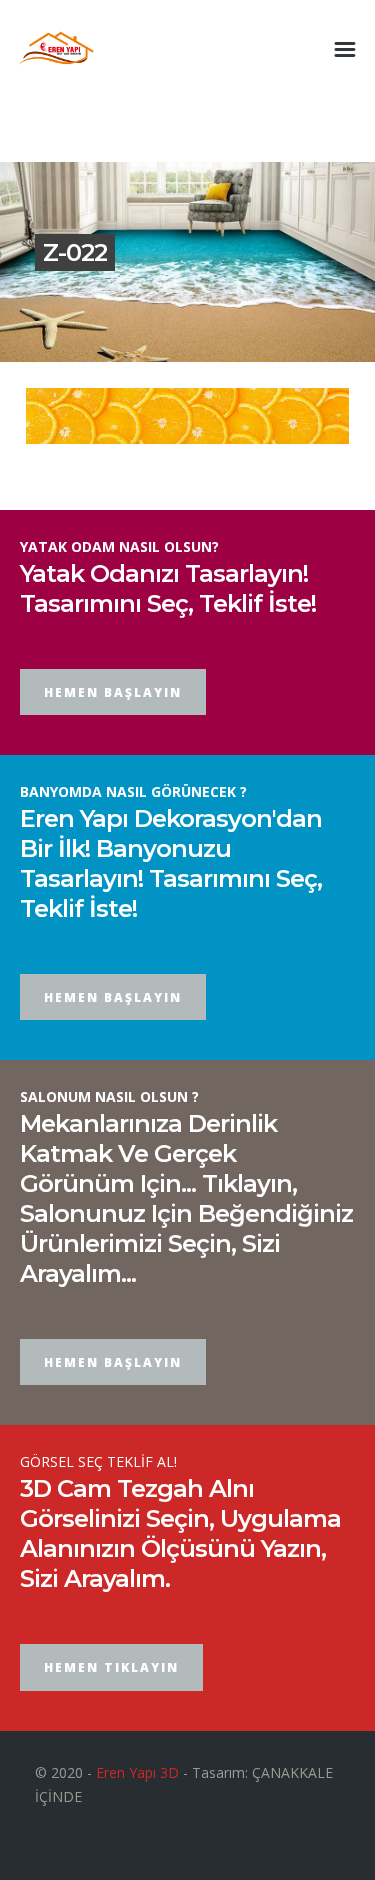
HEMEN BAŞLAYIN (113, 692)
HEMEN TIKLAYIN (111, 1667)
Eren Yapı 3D (137, 1772)
